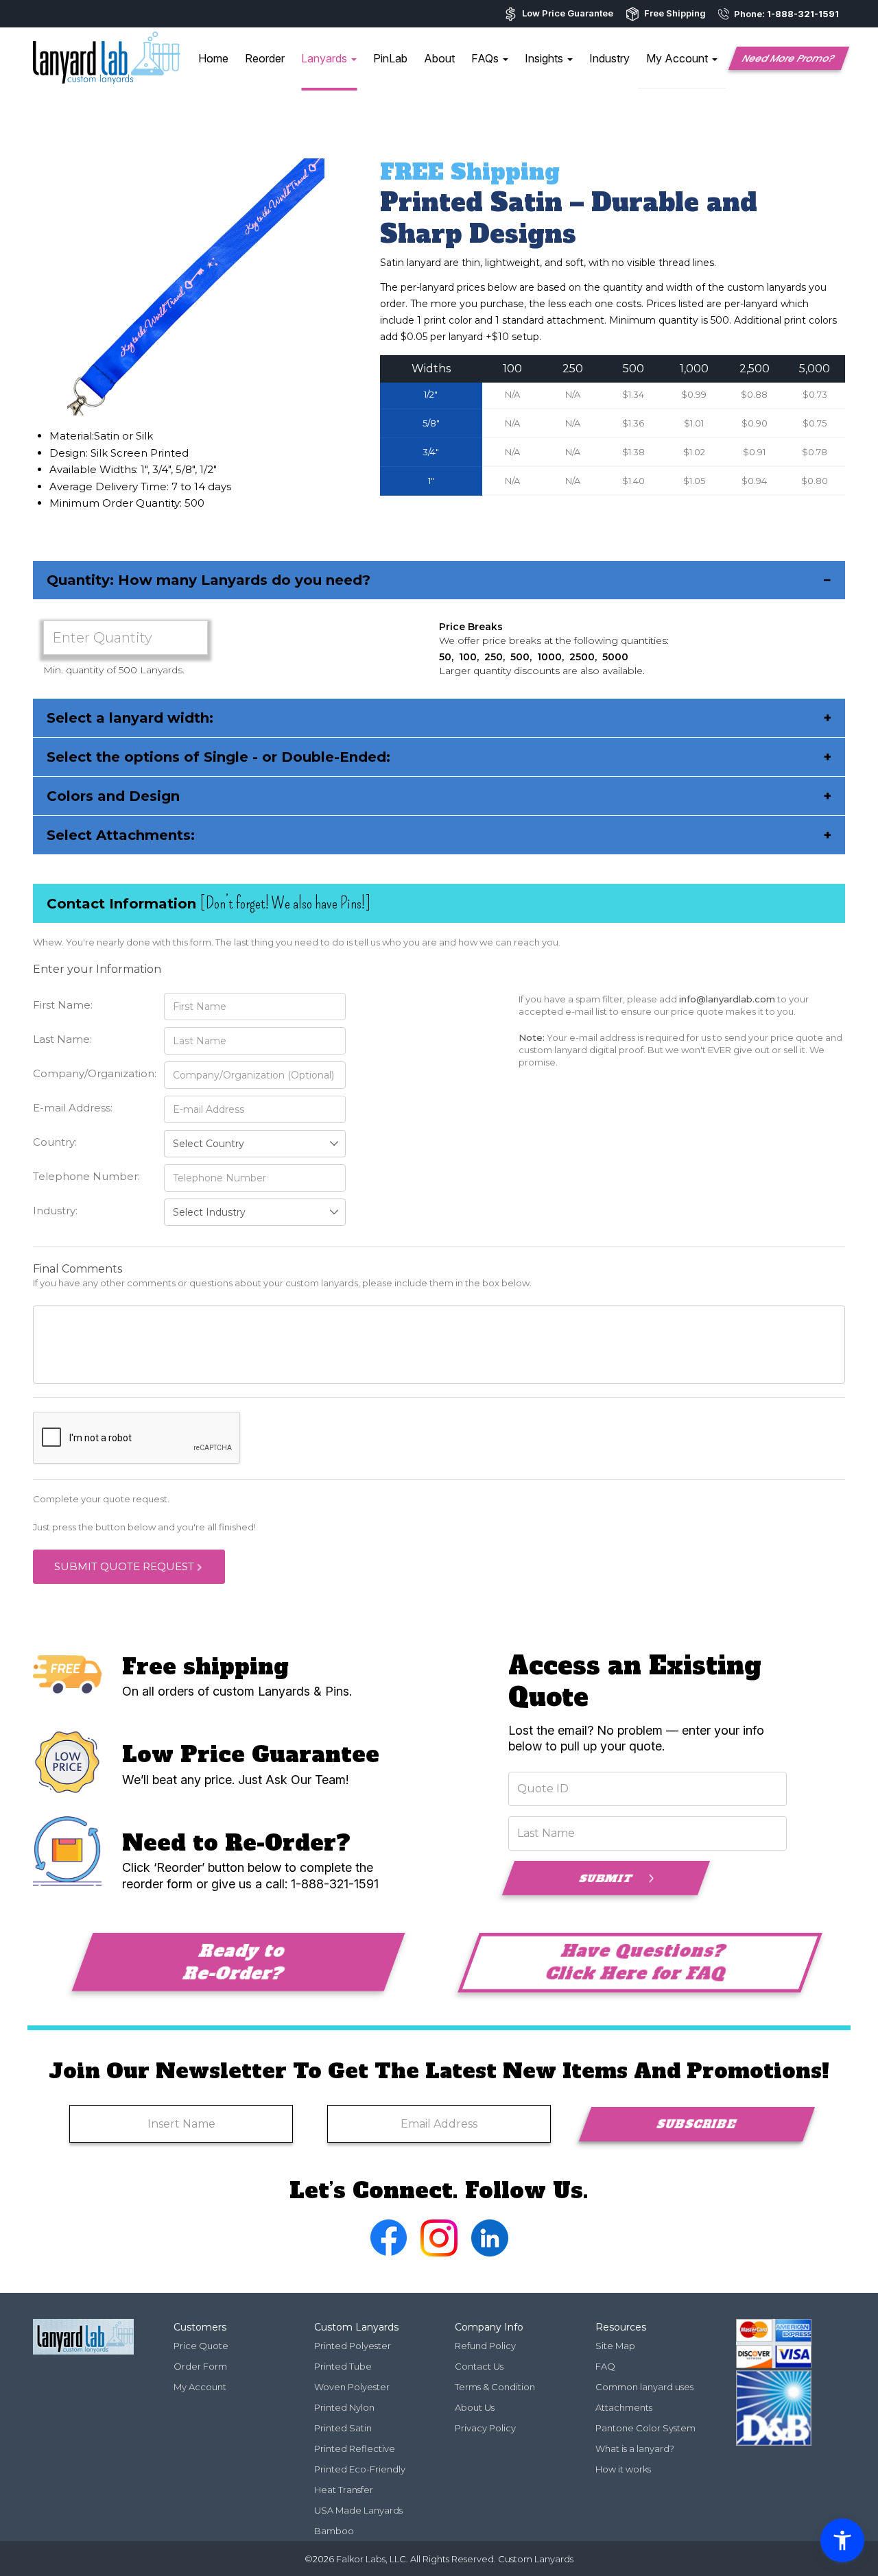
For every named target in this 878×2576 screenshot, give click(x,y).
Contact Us (479, 2366)
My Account (200, 2387)
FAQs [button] (486, 58)
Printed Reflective (355, 2448)
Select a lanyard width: (439, 718)
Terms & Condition (495, 2387)
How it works (623, 2469)
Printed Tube (343, 2366)
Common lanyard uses (644, 2387)
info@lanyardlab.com (727, 999)
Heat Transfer (344, 2490)
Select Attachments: (439, 835)
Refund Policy (485, 2346)
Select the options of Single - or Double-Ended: (439, 757)
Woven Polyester (352, 2387)
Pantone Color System (645, 2428)
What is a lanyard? (635, 2448)
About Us (475, 2407)
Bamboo (334, 2531)
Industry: (55, 1211)
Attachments (624, 2407)
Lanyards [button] (325, 58)
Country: (55, 1142)
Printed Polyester (353, 2346)
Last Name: (62, 1039)
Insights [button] (545, 58)
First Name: (63, 1005)
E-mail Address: (73, 1108)
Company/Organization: (92, 1073)
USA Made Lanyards (358, 2510)
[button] (789, 58)
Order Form (200, 2366)
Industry (609, 58)
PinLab (390, 58)
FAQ (605, 2366)
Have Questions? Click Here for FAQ (636, 1962)
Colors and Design (439, 796)
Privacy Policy (485, 2428)
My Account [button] (678, 58)
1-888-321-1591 (803, 14)
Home (213, 58)
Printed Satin (343, 2428)
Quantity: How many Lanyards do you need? (439, 580)
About (439, 58)
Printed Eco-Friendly (360, 2469)
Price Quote (201, 2346)
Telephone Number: (86, 1176)
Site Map (615, 2346)
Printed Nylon (344, 2407)
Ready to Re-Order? (235, 1962)
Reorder (265, 58)
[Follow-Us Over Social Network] (389, 2252)
